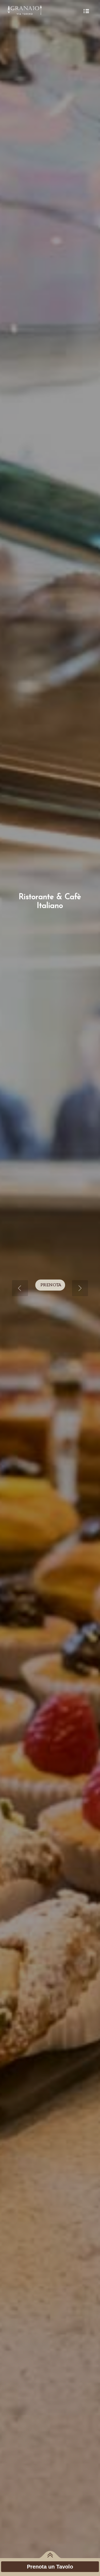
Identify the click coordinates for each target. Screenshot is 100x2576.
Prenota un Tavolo (50, 2567)
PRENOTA (51, 1285)
